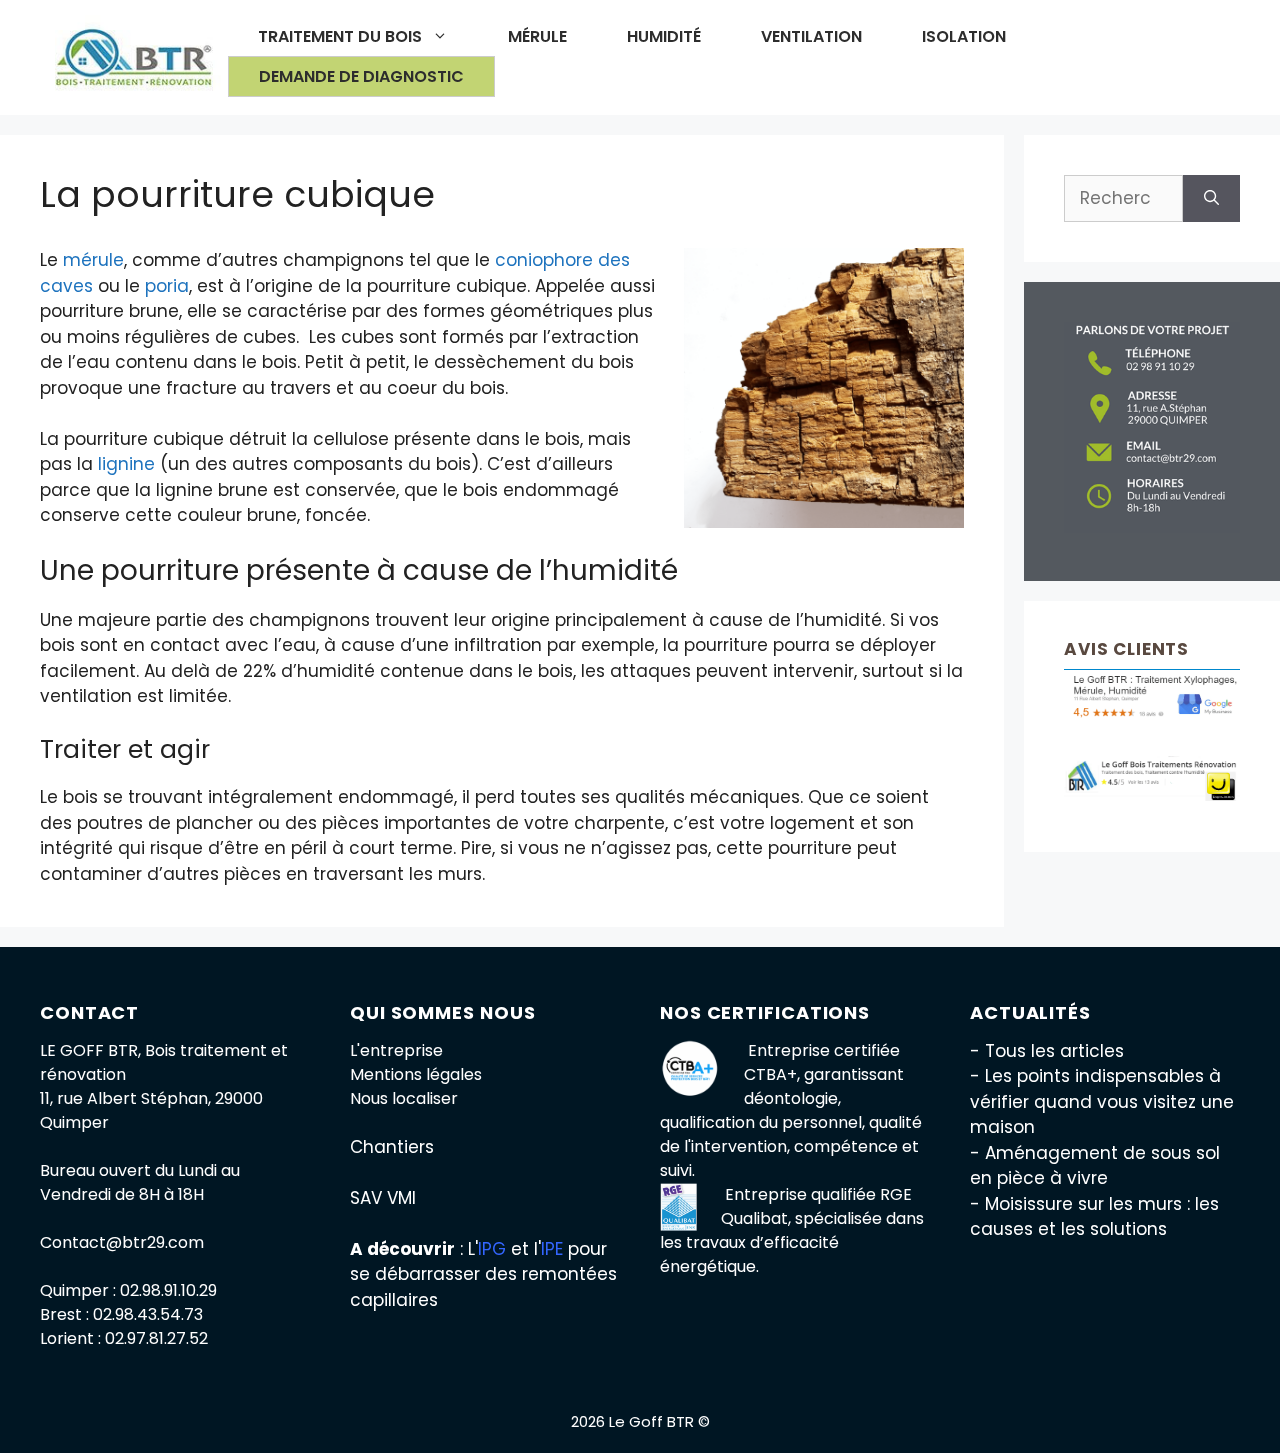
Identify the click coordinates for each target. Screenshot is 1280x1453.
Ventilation (811, 36)
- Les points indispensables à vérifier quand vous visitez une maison (1102, 1101)
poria (167, 286)
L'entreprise (396, 1050)
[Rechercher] (1211, 199)
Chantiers (392, 1147)
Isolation (964, 36)
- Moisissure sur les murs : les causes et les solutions (1094, 1217)
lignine (126, 464)
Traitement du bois (340, 36)
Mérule (537, 36)
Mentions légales (416, 1074)
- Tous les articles (1047, 1051)
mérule (93, 260)
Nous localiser (404, 1098)
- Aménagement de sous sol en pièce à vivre (1095, 1166)
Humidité (664, 36)
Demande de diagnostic (361, 76)
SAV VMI (383, 1198)
